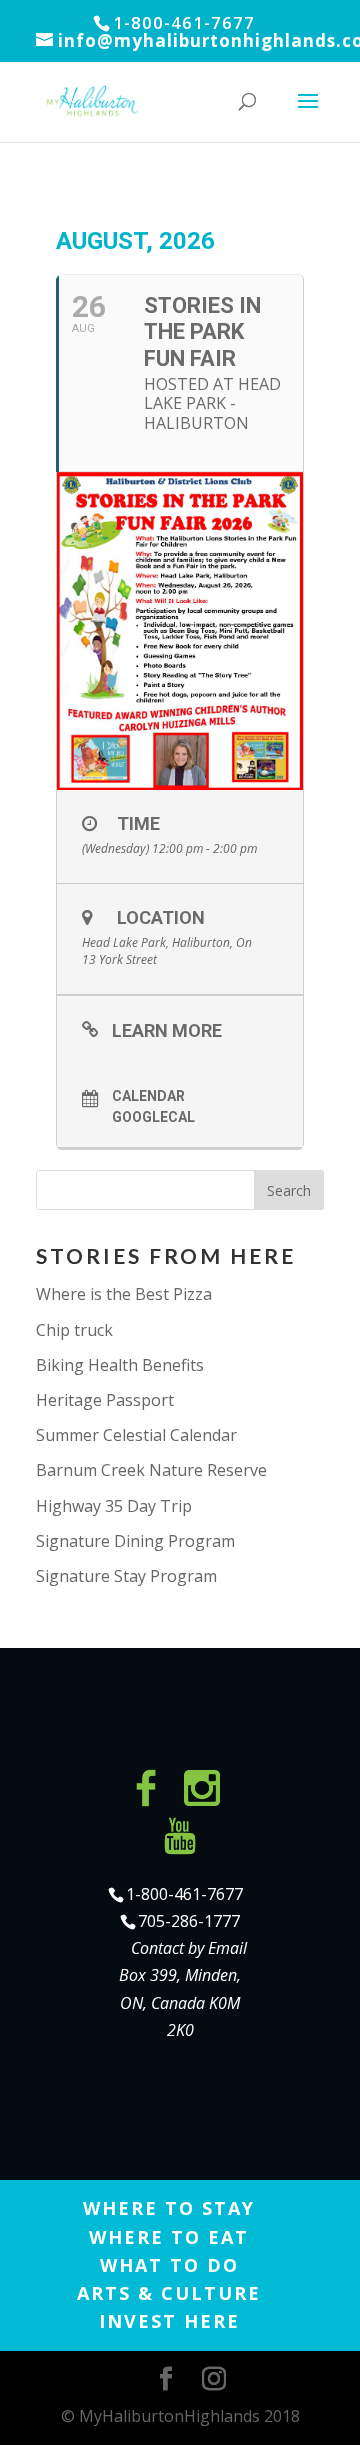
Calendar (148, 1096)
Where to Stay (169, 2208)
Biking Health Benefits (120, 1365)
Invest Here (169, 2321)
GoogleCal (153, 1117)
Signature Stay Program (126, 1576)
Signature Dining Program (135, 1541)
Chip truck (74, 1330)
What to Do (169, 2265)
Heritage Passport (105, 1400)
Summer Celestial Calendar (136, 1435)
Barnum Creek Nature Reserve (151, 1470)
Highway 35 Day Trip (114, 1506)
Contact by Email (189, 1948)
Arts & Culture (169, 2293)
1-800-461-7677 (184, 1894)
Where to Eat (169, 2237)
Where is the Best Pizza (124, 1294)
